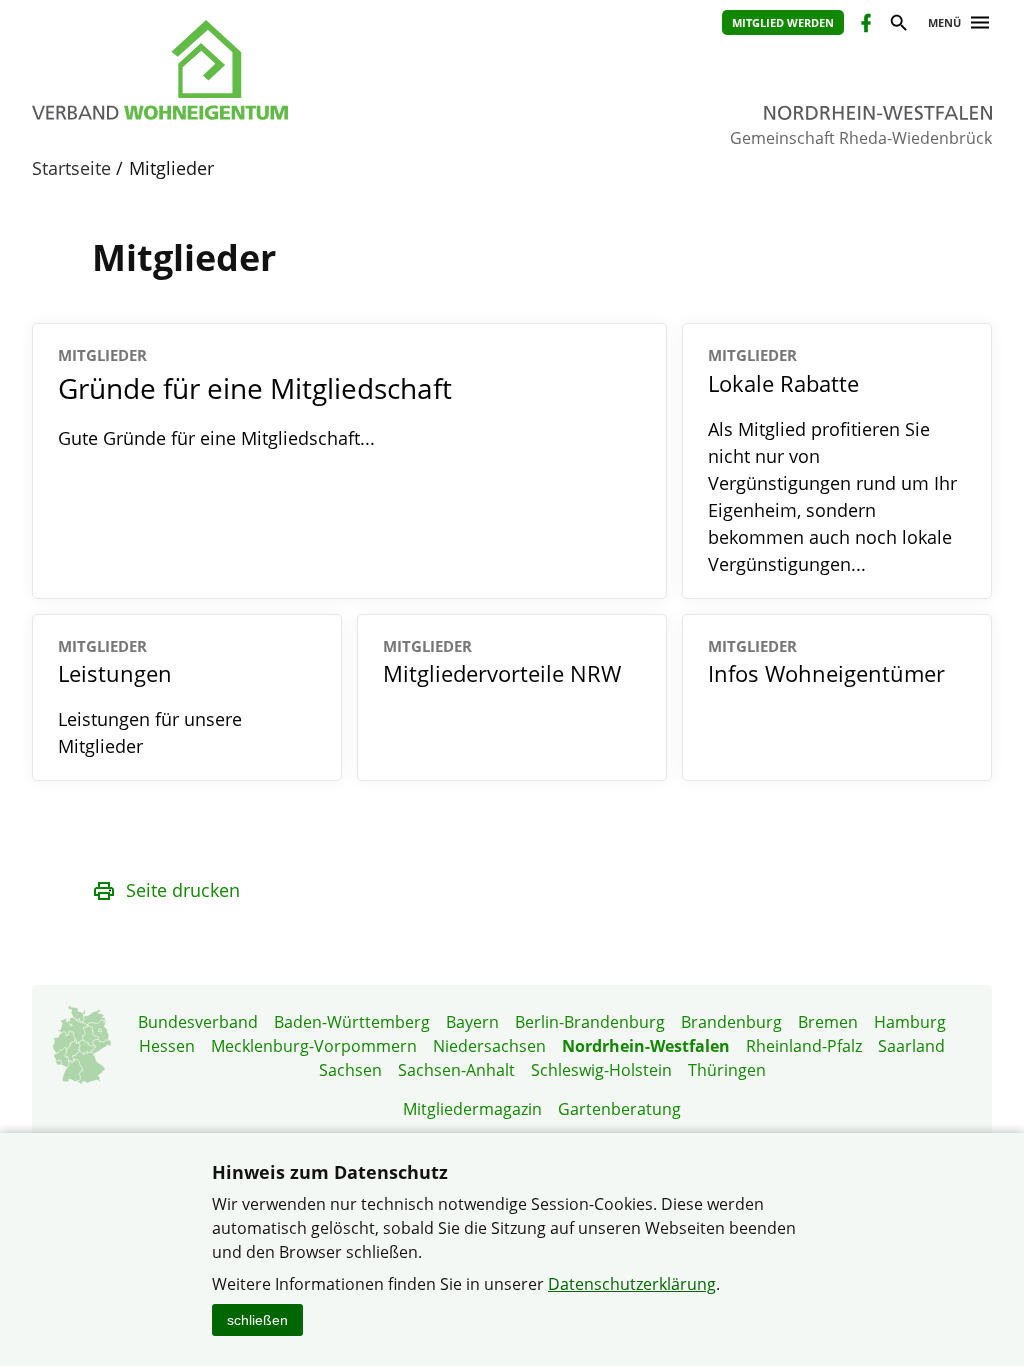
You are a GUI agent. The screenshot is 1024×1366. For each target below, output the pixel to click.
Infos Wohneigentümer (826, 662)
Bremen (828, 1022)
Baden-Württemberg (352, 1022)
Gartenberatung (619, 1109)
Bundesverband (198, 1022)
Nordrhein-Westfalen (646, 1046)
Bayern (472, 1022)
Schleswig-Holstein (601, 1070)
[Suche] (897, 25)
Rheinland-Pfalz (804, 1046)
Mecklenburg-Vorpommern (314, 1046)
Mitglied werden (783, 22)
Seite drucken (183, 890)
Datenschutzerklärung (632, 1284)
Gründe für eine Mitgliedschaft (255, 376)
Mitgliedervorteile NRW (502, 662)
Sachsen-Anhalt (456, 1070)
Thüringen (727, 1070)
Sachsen (350, 1070)
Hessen (167, 1046)
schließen (257, 1320)
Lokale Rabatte (783, 371)
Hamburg (910, 1022)
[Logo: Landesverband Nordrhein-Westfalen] (252, 70)
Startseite (71, 168)
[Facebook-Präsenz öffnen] (864, 25)
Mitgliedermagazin (472, 1109)
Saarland (911, 1046)
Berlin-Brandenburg (590, 1022)
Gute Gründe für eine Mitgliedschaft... (216, 438)
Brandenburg (731, 1022)
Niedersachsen (489, 1046)
